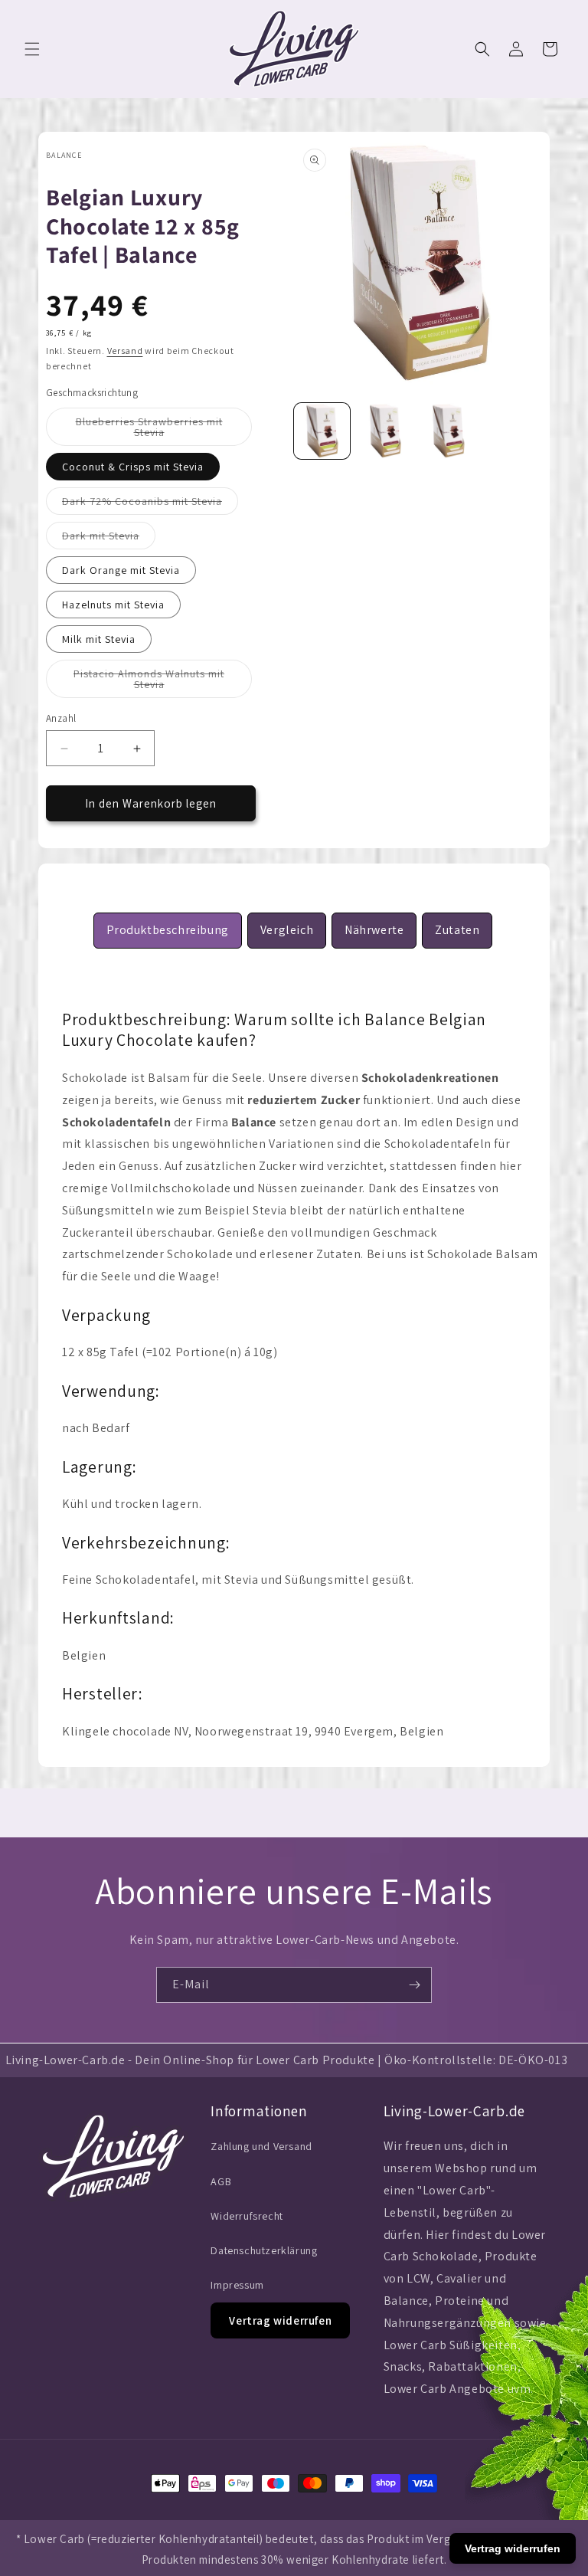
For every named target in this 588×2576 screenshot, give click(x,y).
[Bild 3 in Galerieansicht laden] (385, 431)
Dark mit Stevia (109, 539)
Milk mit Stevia (99, 639)
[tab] (168, 931)
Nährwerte (374, 930)
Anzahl (61, 718)
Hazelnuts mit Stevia (113, 605)
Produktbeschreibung (168, 930)
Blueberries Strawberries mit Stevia (150, 430)
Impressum (237, 2285)
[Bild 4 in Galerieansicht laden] (448, 431)
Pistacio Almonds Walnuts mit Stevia (149, 682)
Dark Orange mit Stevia (121, 570)
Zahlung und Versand (261, 2146)
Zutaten (457, 930)
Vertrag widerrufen (280, 2320)
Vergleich (287, 930)
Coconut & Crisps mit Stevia (133, 467)
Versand (125, 351)
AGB (221, 2181)
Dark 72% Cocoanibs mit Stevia (150, 504)
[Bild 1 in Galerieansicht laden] (322, 431)
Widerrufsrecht (247, 2216)
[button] (32, 49)
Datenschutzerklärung (264, 2250)
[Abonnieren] (414, 1985)
